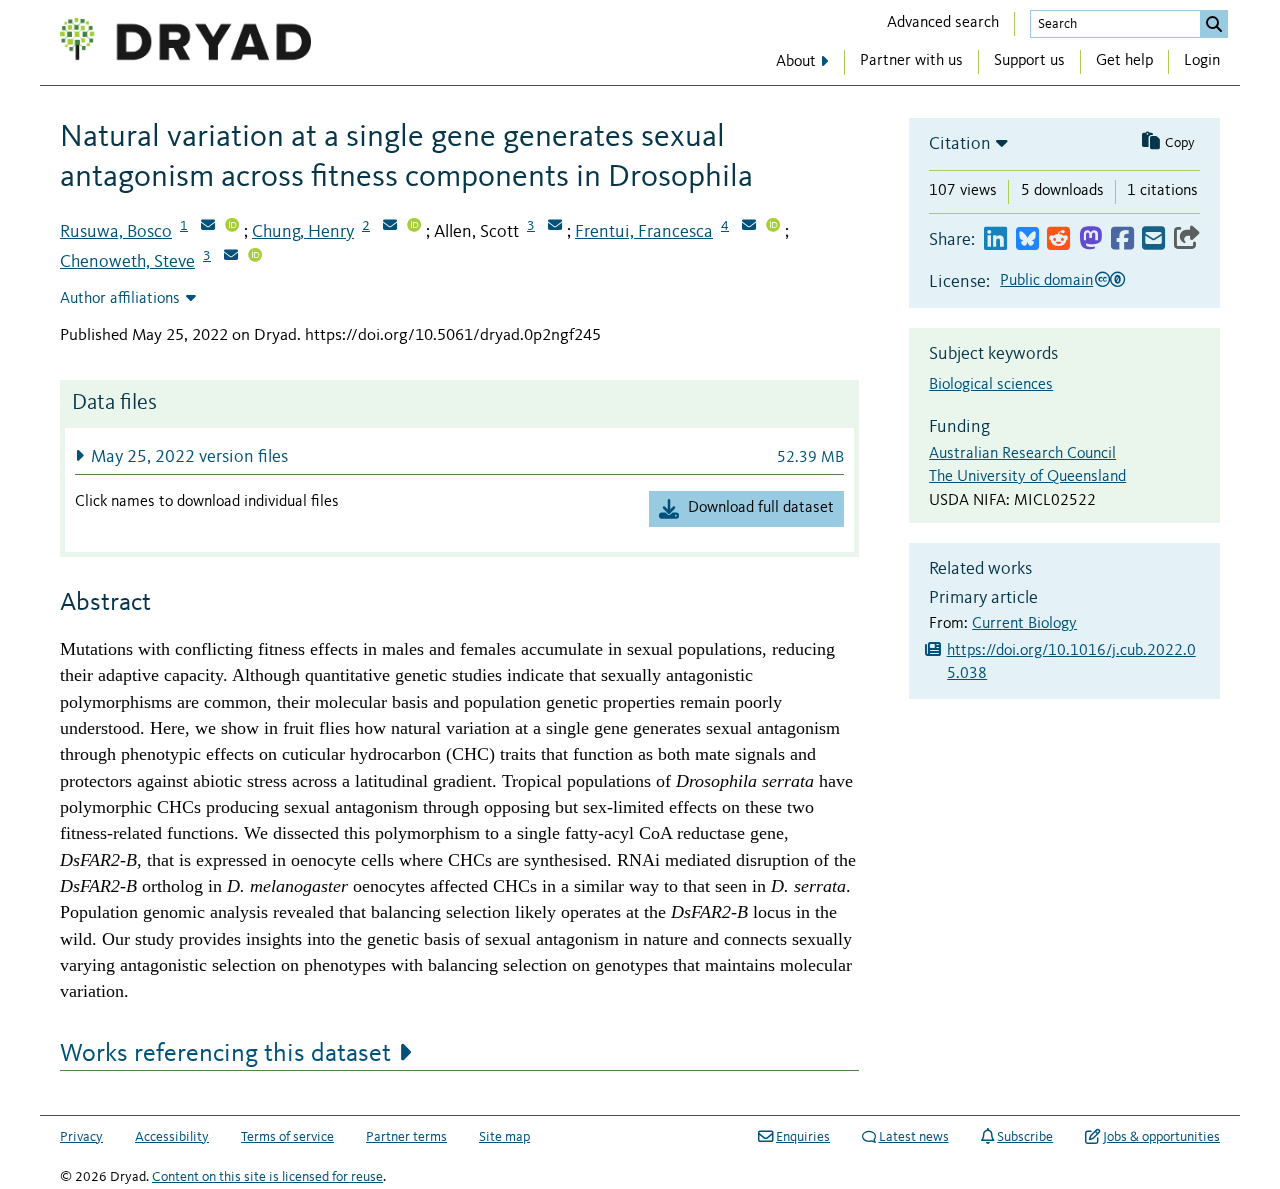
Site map (504, 1137)
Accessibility (172, 1137)
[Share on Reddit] (1058, 239)
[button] (459, 456)
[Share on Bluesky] (1027, 239)
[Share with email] (1153, 239)
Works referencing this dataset (225, 1054)
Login (1202, 61)
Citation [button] (960, 144)
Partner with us (911, 61)
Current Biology (1024, 624)
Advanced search (943, 23)
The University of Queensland (1027, 477)
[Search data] (1214, 24)
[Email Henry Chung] (390, 227)
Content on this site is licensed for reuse (267, 1177)
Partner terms (406, 1137)
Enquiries (803, 1137)
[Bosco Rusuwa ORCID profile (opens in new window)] (232, 227)
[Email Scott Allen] (555, 227)
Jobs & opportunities (1161, 1137)
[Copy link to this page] (1187, 239)
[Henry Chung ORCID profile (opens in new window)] (414, 227)
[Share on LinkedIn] (995, 239)
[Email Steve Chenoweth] (231, 257)
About (796, 62)
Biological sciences (991, 385)
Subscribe (1025, 1137)
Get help (1124, 61)
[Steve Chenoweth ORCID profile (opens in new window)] (255, 257)
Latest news (914, 1137)
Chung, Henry (303, 232)
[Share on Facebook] (1122, 239)
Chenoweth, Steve (127, 262)
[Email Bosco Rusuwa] (208, 227)
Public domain (1046, 281)
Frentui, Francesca (644, 232)
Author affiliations (120, 299)
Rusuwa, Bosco (116, 232)
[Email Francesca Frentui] (749, 227)
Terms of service (287, 1137)
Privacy (81, 1137)
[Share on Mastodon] (1090, 239)
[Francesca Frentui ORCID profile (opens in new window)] (773, 227)
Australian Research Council (1022, 454)
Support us (1029, 61)
